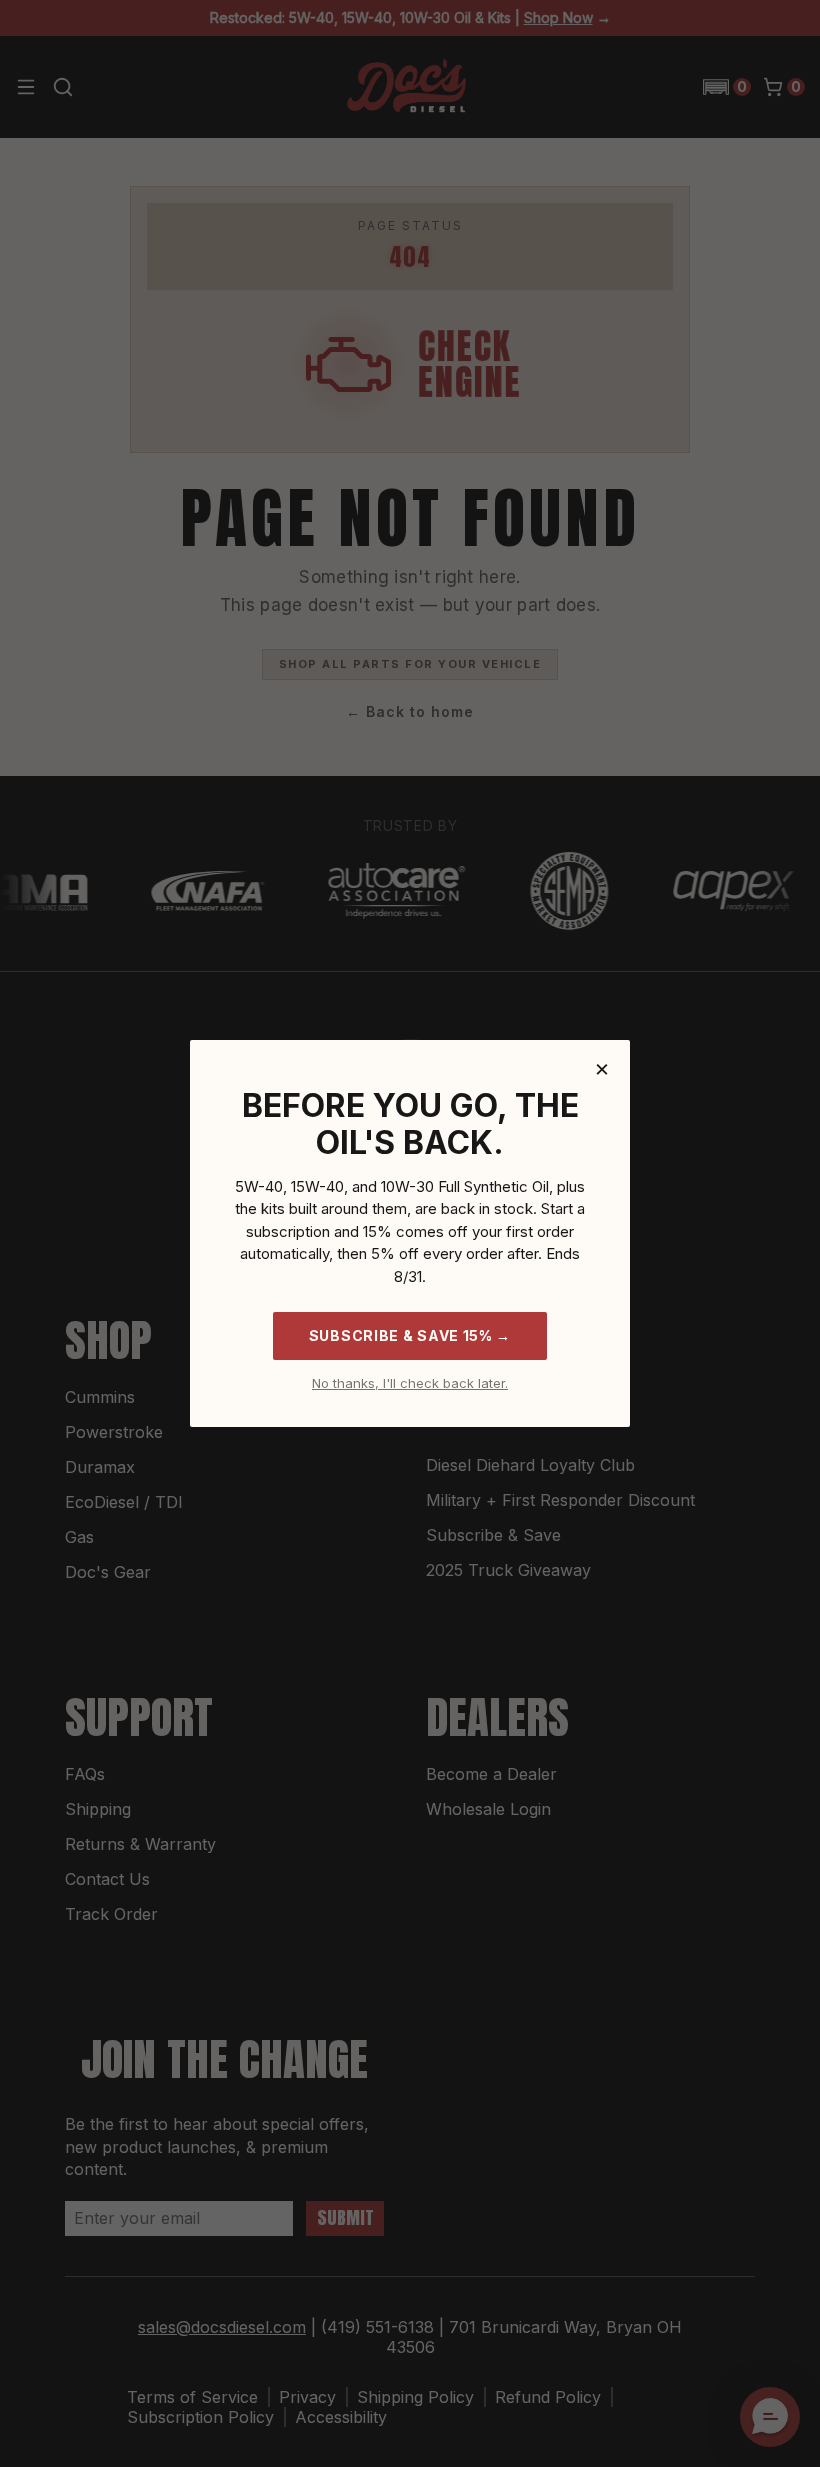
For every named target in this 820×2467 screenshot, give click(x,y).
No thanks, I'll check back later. (410, 1383)
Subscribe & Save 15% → (410, 1335)
